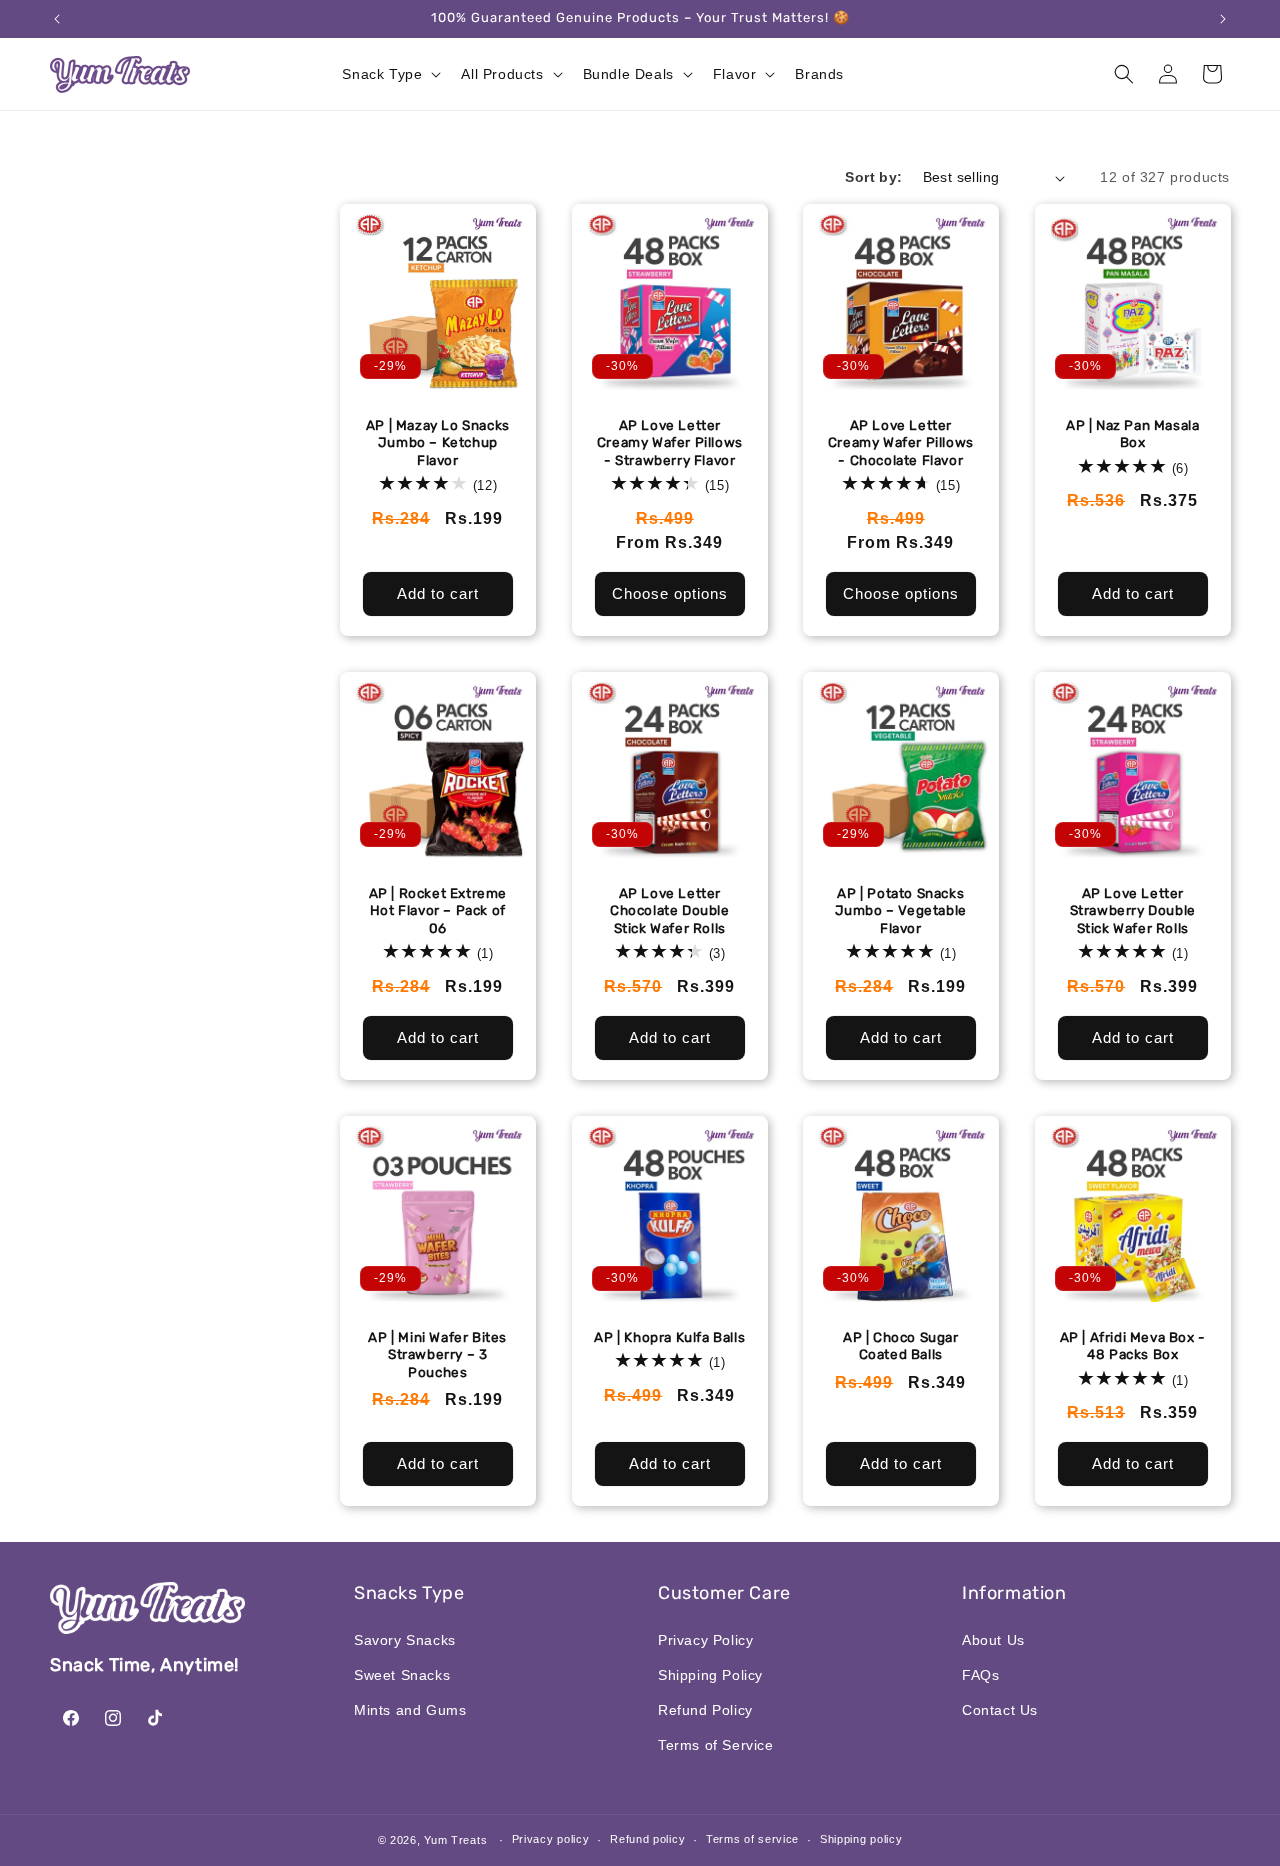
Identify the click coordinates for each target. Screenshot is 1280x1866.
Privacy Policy (705, 1640)
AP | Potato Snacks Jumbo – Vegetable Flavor (901, 909)
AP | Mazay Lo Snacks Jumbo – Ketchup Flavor (438, 442)
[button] (389, 74)
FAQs (980, 1675)
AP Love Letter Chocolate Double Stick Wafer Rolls (669, 909)
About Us (993, 1640)
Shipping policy (861, 1839)
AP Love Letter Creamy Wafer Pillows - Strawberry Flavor (669, 442)
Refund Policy (705, 1710)
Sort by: (873, 177)
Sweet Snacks (402, 1675)
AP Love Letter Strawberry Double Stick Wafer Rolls (1132, 909)
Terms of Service (716, 1745)
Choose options (669, 593)
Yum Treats (455, 1840)
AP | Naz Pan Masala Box (1132, 434)
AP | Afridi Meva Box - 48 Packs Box (1132, 1345)
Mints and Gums (410, 1710)
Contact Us (1000, 1710)
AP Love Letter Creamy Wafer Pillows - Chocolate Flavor (901, 442)
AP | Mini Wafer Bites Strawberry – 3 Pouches (437, 1353)
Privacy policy (551, 1839)
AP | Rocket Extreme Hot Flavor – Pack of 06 (438, 909)
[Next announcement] (1223, 19)
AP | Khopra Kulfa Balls (669, 1336)
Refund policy (647, 1839)
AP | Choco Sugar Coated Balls (901, 1345)
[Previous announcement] (57, 19)
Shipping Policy (710, 1675)
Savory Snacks (405, 1640)
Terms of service (752, 1839)
